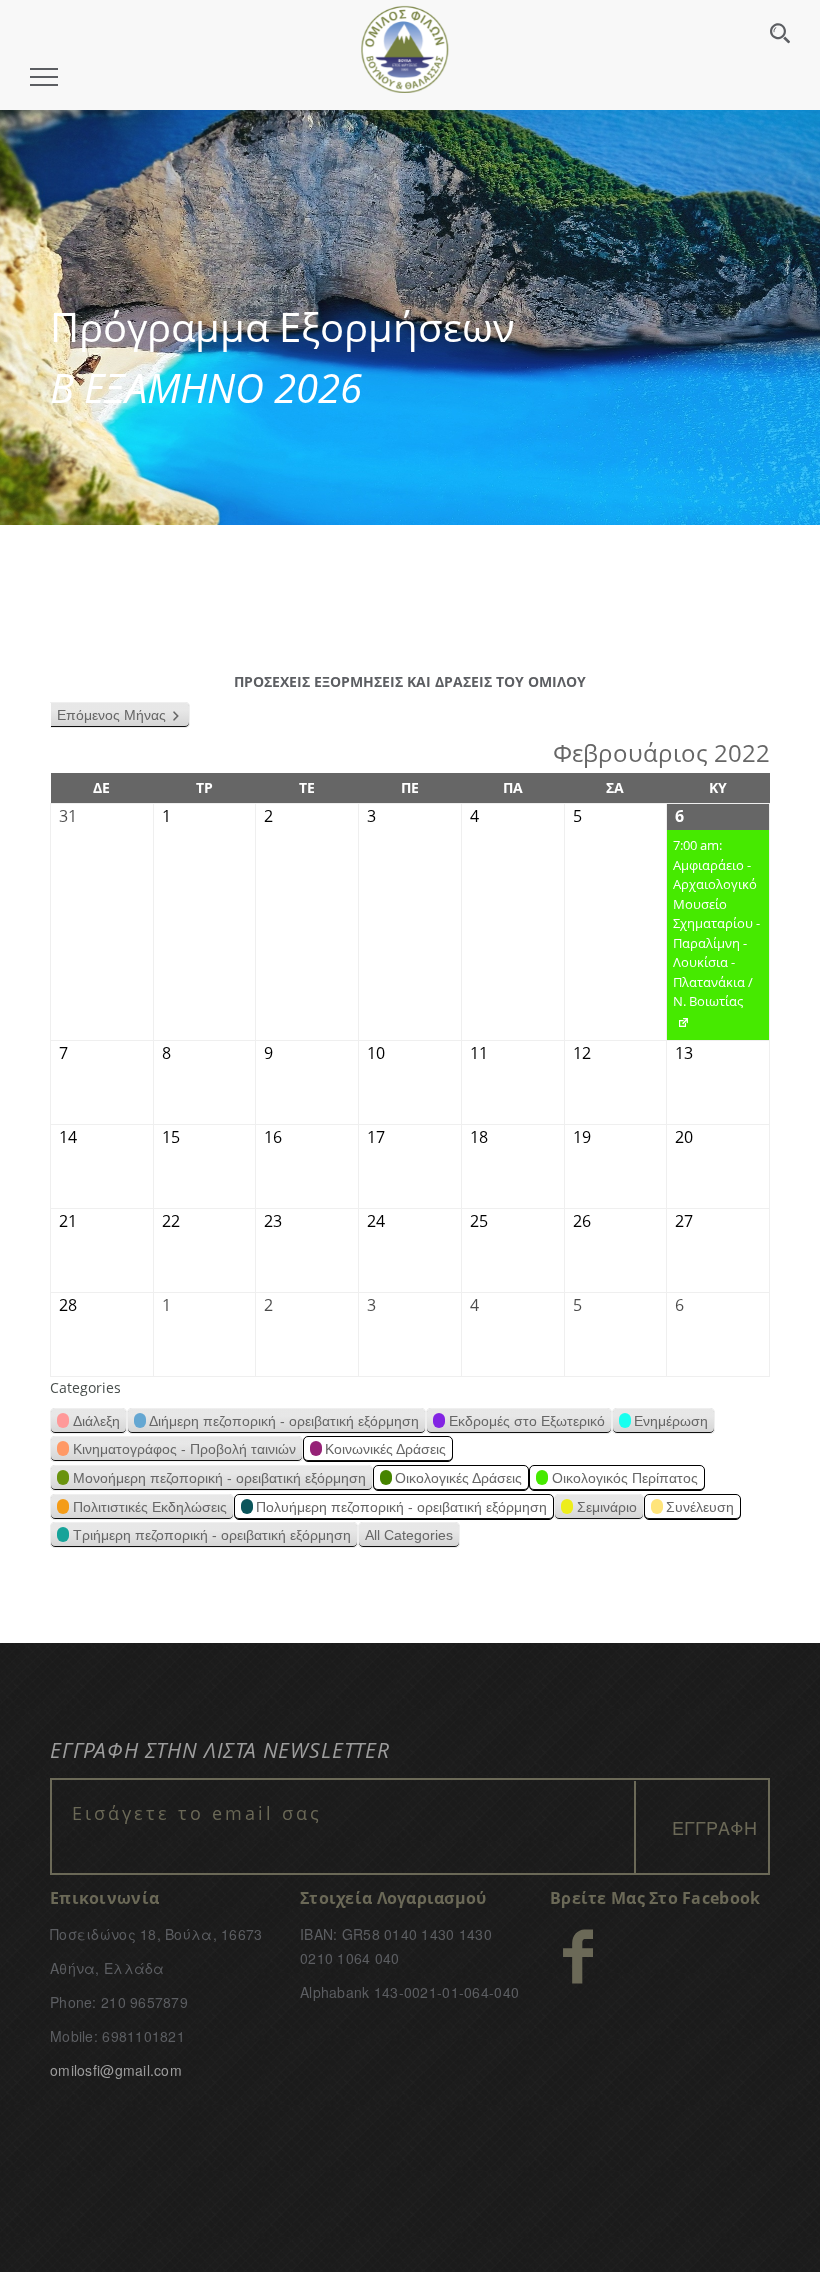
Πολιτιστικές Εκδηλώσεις (150, 1507)
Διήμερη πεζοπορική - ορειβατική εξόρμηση (284, 1421)
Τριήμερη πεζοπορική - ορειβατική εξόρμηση (212, 1535)
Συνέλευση (700, 1507)
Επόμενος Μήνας (111, 715)
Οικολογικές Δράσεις (458, 1478)
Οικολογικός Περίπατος (625, 1478)
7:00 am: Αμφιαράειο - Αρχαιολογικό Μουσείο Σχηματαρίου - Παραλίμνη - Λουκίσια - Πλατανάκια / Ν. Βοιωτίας (713, 938)
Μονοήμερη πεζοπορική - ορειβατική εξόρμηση (219, 1478)
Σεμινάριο (607, 1507)
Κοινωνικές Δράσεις (385, 1449)
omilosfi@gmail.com (116, 2070)
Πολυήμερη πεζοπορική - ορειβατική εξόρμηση (401, 1507)
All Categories (409, 1535)
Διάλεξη (96, 1421)
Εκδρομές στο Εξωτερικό (527, 1421)
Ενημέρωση (671, 1421)
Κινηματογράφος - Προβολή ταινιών (184, 1449)
